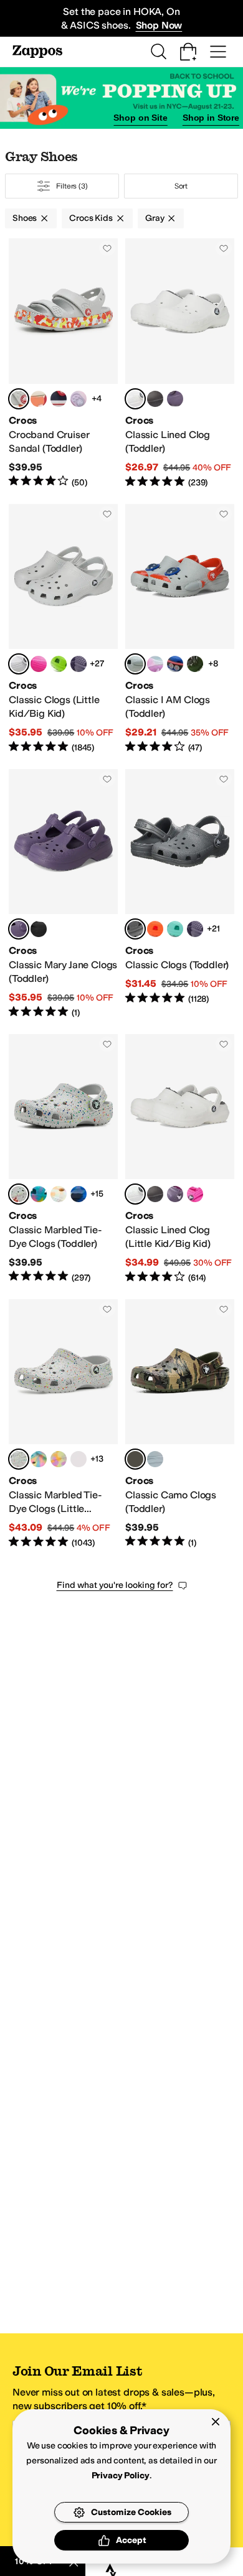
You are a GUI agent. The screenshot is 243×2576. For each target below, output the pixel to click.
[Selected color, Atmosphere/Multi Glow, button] (19, 1194)
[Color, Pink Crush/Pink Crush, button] (195, 1194)
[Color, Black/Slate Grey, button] (155, 1459)
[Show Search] (158, 52)
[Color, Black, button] (39, 929)
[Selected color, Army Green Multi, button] (135, 1459)
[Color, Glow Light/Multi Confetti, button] (79, 1194)
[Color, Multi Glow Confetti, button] (59, 1194)
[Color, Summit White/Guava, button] (39, 399)
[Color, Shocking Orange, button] (155, 929)
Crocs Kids (91, 218)
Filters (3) (72, 186)
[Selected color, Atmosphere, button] (19, 664)
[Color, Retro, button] (175, 929)
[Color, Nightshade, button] (175, 399)
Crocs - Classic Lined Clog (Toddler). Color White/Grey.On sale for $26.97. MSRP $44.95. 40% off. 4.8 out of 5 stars (180, 363)
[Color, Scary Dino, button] (195, 664)
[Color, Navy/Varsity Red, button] (59, 399)
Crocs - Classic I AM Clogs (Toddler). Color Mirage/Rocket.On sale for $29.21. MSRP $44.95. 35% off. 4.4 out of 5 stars (180, 629)
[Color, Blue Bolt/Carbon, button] (175, 664)
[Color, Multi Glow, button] (59, 1459)
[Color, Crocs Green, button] (59, 664)
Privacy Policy (121, 2476)
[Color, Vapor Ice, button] (155, 664)
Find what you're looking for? (115, 1585)
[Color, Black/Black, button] (155, 399)
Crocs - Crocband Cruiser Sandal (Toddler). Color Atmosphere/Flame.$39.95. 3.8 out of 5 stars (63, 363)
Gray (155, 218)
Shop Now (159, 25)
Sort (181, 186)
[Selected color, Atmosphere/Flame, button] (19, 399)
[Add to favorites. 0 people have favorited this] (107, 248)
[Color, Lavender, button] (79, 664)
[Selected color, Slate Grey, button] (135, 929)
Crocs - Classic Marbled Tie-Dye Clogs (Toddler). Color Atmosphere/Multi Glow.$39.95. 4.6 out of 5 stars (63, 1159)
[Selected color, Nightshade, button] (19, 929)
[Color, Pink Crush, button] (39, 664)
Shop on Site (140, 118)
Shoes (25, 218)
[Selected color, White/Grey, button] (135, 399)
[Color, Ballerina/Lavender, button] (79, 399)
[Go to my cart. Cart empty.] (188, 52)
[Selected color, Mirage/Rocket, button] (135, 664)
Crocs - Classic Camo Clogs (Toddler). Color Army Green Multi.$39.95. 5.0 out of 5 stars (180, 1424)
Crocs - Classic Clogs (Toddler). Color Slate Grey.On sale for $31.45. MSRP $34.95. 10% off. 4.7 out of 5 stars (180, 894)
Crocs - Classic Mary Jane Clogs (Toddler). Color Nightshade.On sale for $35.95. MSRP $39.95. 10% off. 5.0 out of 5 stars (63, 894)
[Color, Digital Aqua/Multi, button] (39, 1194)
